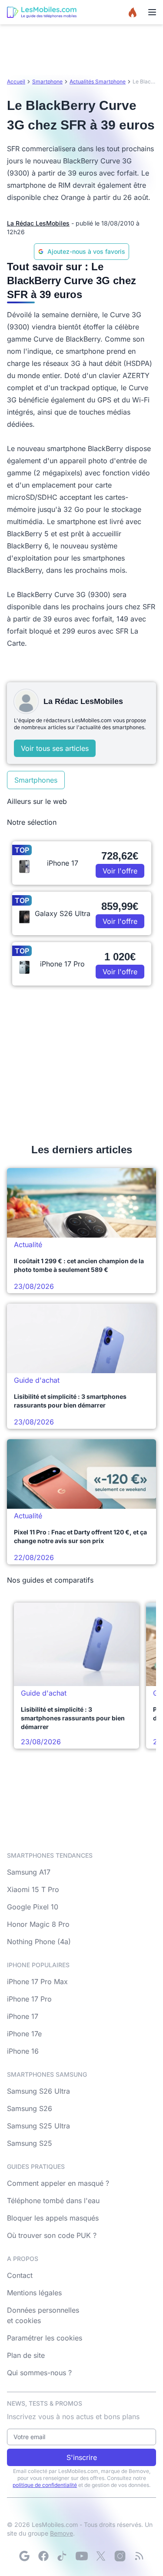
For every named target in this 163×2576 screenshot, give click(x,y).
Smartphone (47, 81)
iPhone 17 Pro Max (37, 1982)
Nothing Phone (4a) (39, 1942)
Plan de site (26, 2355)
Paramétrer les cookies (45, 2338)
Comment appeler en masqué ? (58, 2183)
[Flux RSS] (139, 2556)
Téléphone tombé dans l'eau (53, 2201)
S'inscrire (82, 2457)
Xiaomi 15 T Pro (33, 1889)
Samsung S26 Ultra (38, 2091)
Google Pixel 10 (33, 1907)
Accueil (16, 81)
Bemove (62, 2533)
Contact (20, 2275)
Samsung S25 (30, 2143)
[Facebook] (43, 2556)
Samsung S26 (30, 2108)
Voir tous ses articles (55, 748)
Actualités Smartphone (98, 81)
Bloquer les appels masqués (53, 2218)
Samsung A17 (29, 1872)
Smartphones (36, 780)
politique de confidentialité (45, 2485)
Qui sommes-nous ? (39, 2373)
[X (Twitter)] (101, 2556)
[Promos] (133, 12)
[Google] (24, 2556)
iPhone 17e (24, 2034)
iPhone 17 (23, 2016)
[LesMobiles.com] (42, 12)
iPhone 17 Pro (29, 1999)
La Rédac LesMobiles (38, 223)
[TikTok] (63, 2556)
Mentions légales (34, 2293)
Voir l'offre (120, 871)
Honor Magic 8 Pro (38, 1924)
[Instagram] (120, 2556)
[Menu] (152, 12)
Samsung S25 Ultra (38, 2126)
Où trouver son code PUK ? (52, 2235)
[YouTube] (82, 2556)
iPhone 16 (23, 2051)
